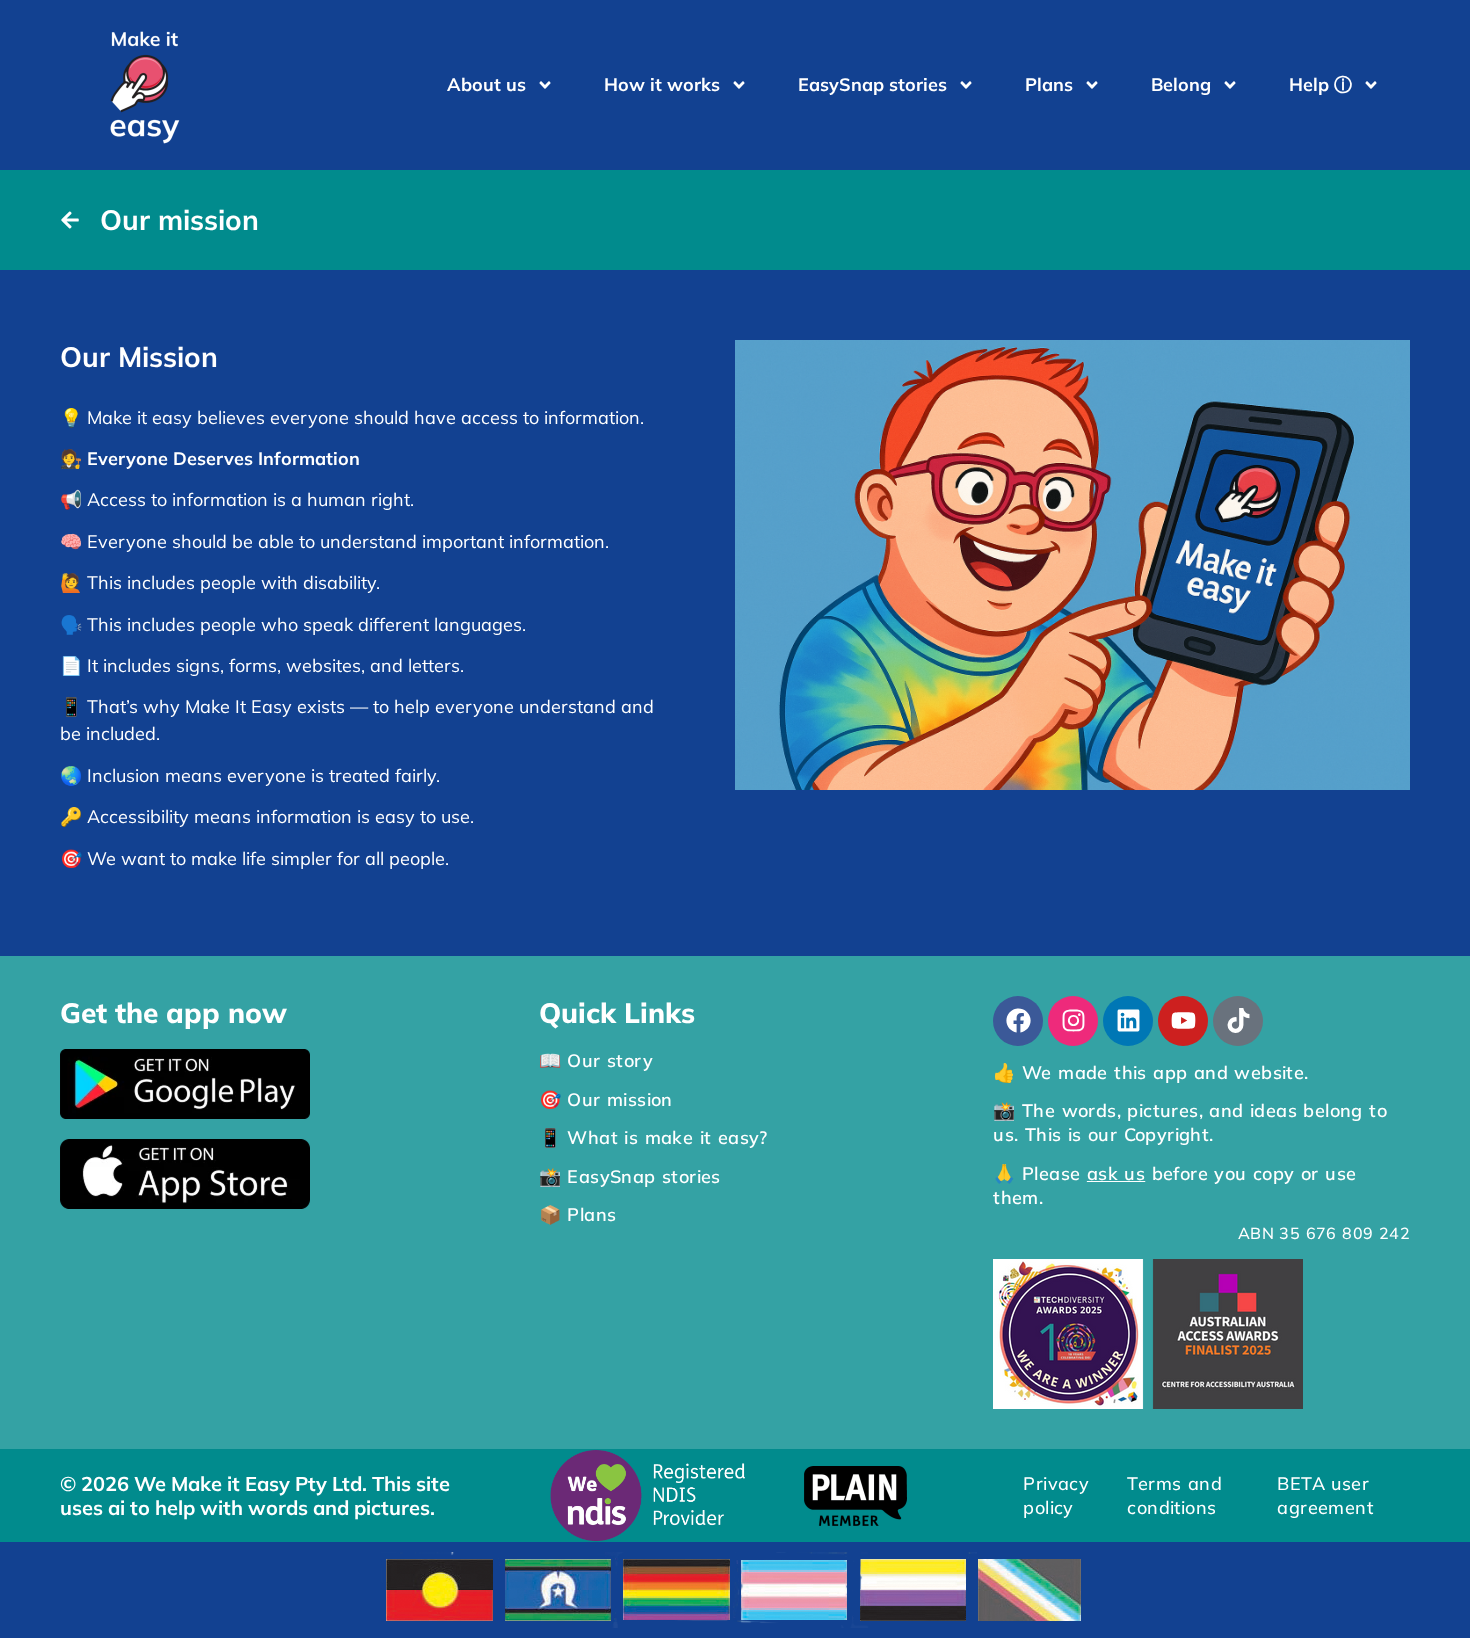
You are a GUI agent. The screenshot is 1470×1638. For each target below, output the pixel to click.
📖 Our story (596, 1060)
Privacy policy (1056, 1495)
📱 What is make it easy (649, 1137)
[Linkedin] (1128, 1021)
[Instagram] (1073, 1021)
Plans (1049, 84)
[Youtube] (1183, 1021)
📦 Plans (578, 1214)
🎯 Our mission (606, 1099)
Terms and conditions (1174, 1495)
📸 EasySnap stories (630, 1176)
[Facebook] (1018, 1021)
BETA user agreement (1325, 1495)
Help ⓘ (1320, 84)
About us (486, 84)
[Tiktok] (1238, 1021)
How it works (662, 84)
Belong (1181, 84)
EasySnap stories (872, 84)
